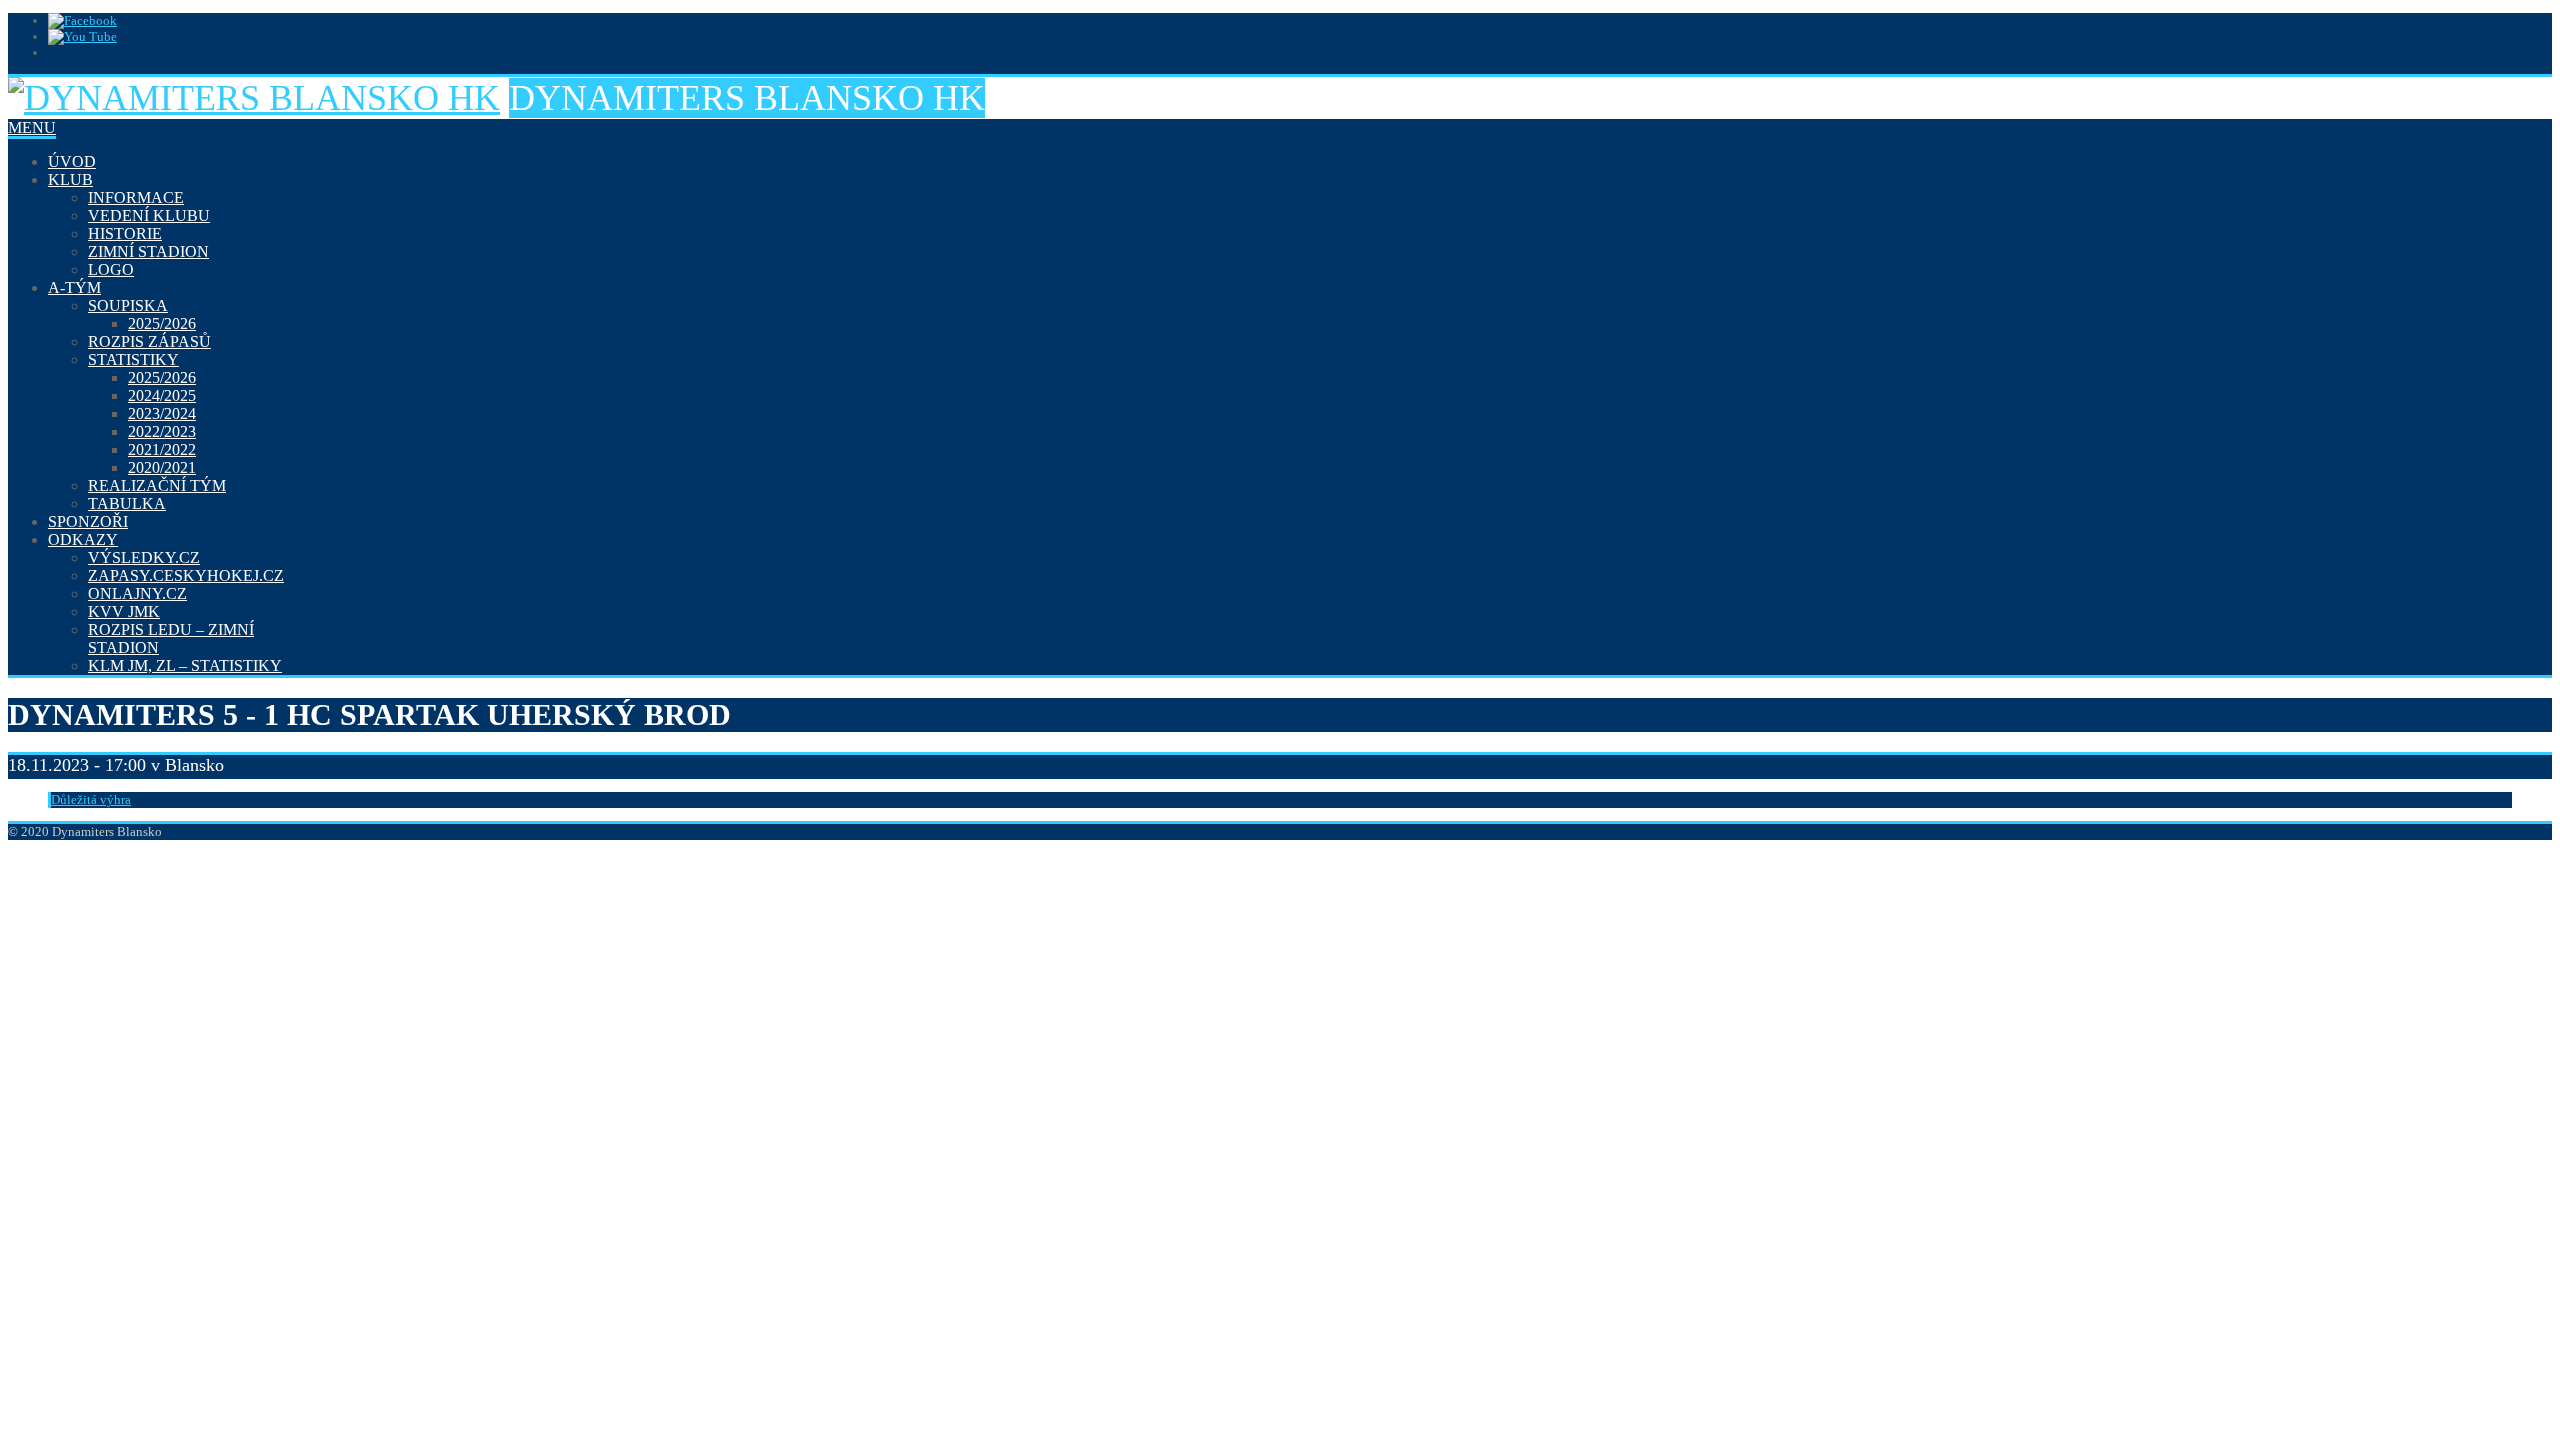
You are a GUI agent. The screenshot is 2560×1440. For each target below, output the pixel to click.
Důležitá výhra (91, 799)
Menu (32, 127)
